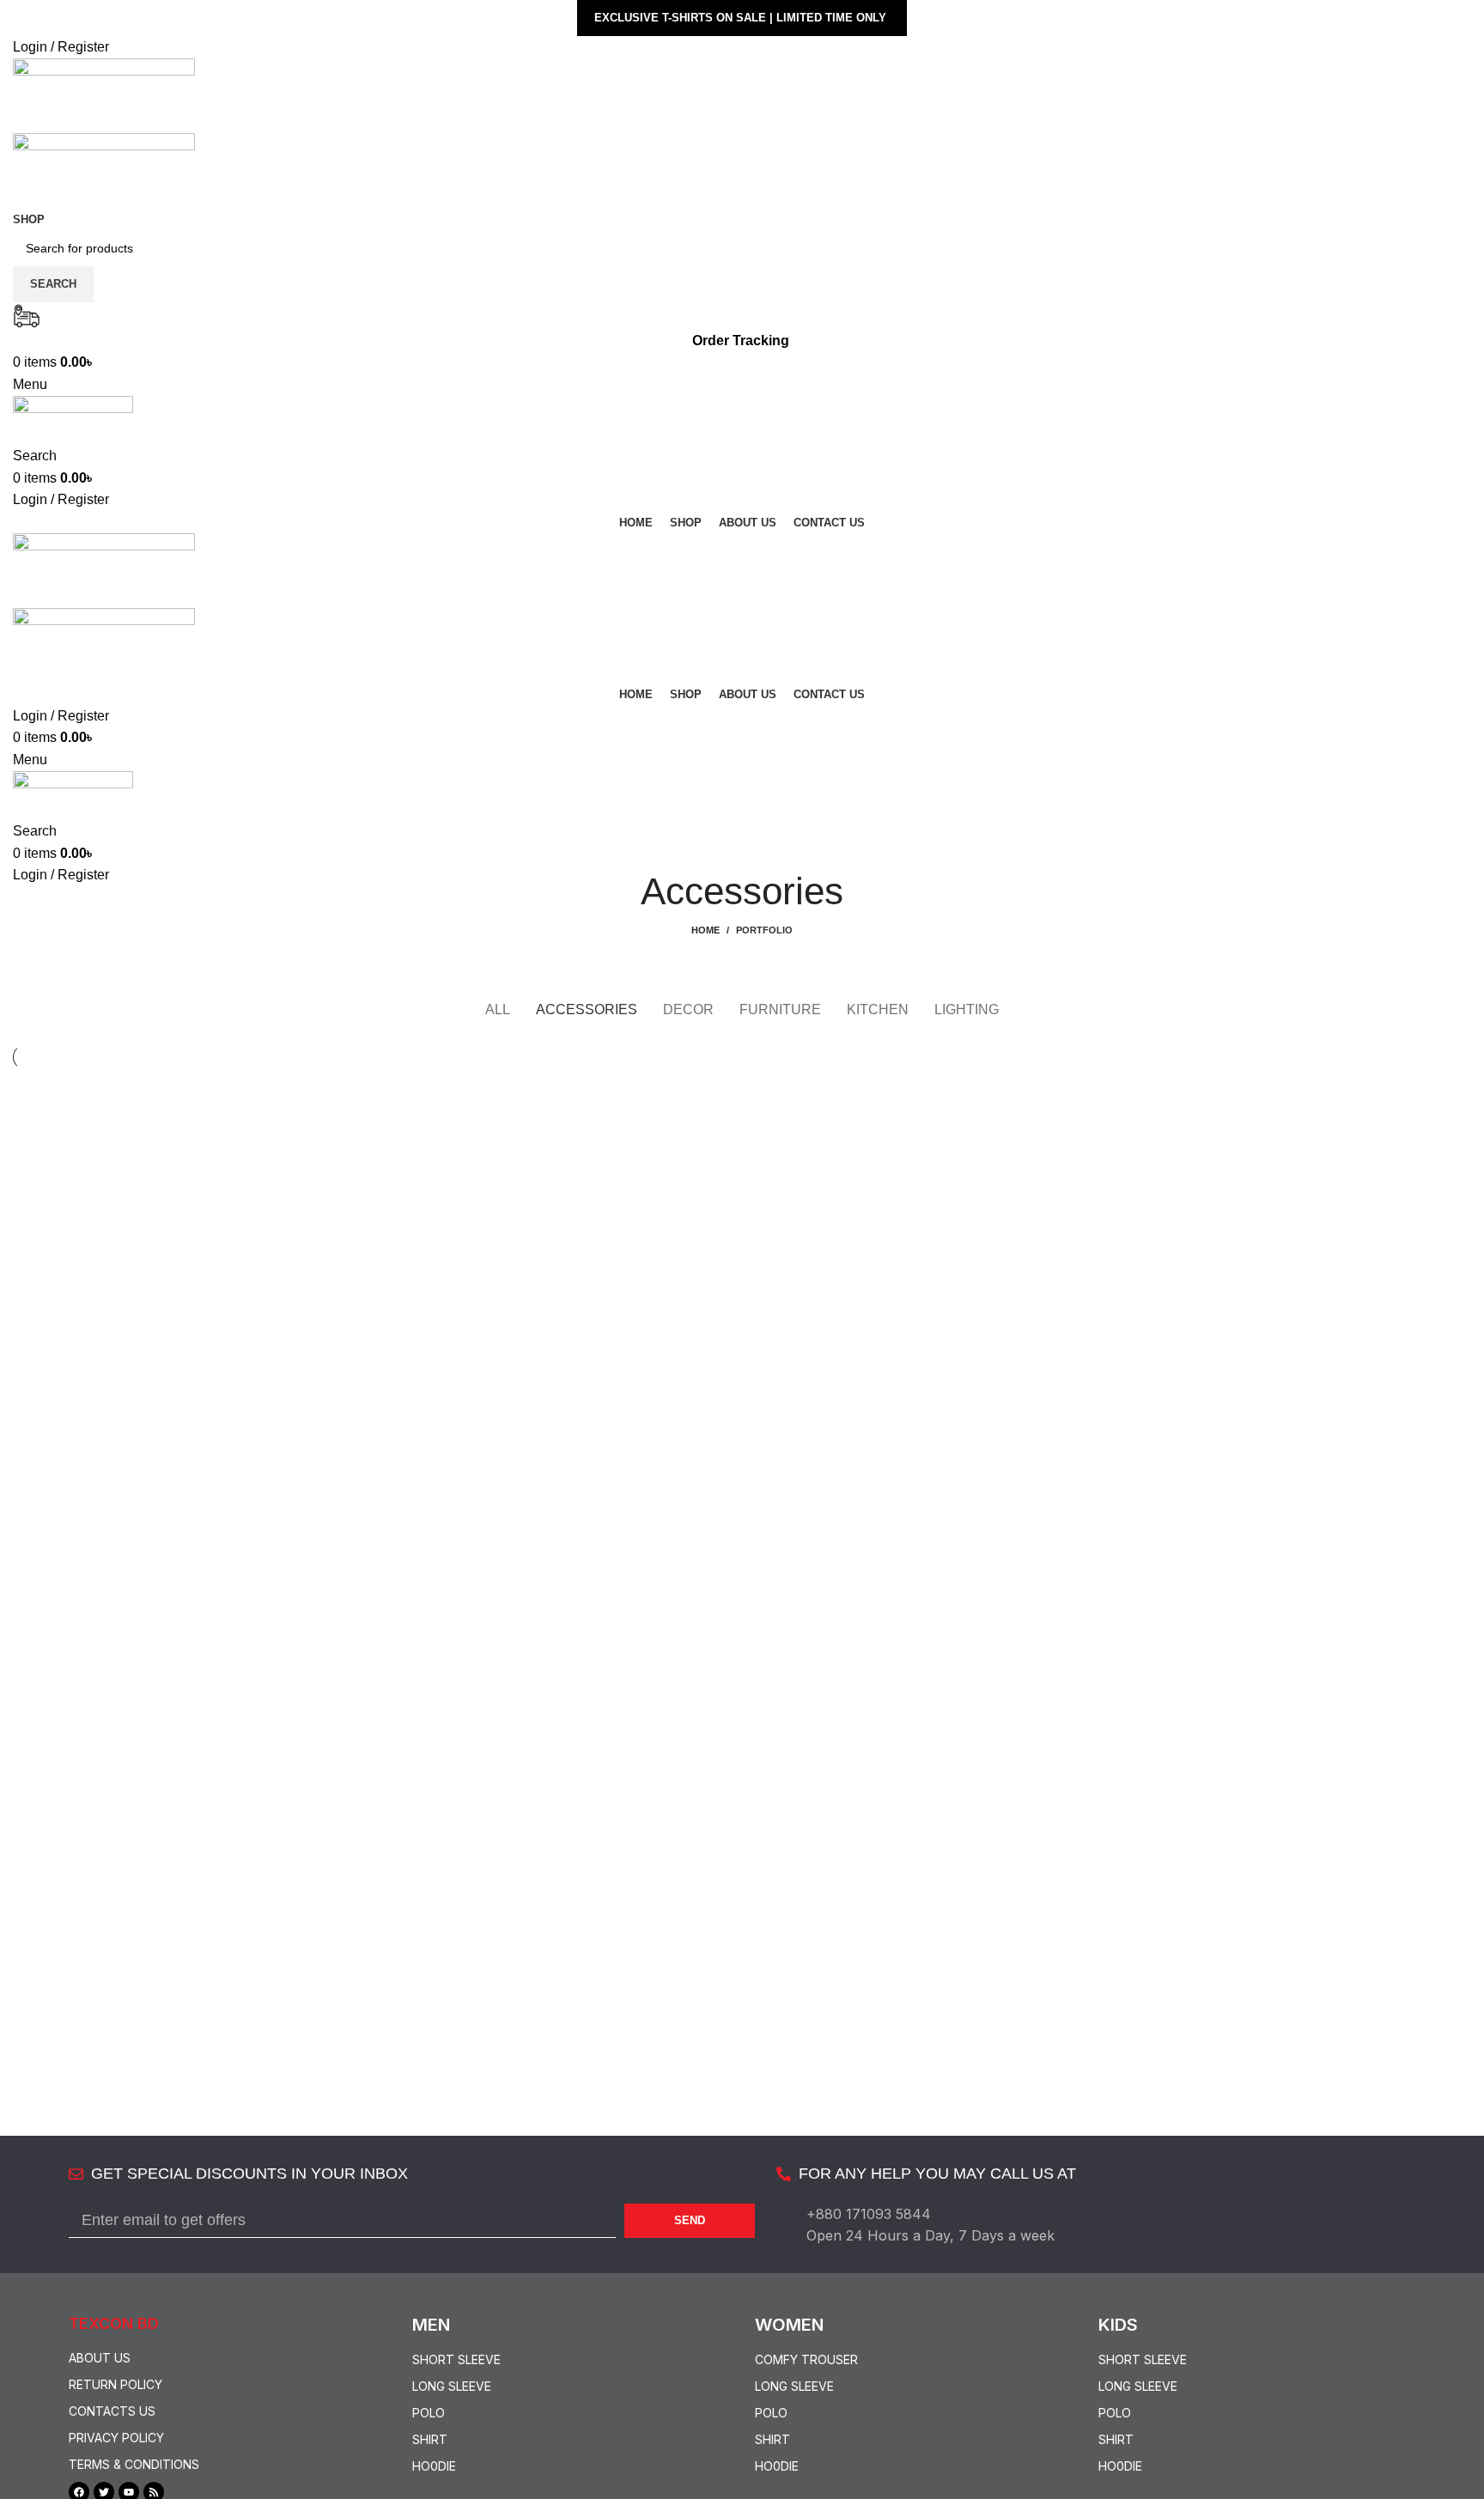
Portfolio (764, 930)
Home (706, 930)
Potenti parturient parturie (621, 1131)
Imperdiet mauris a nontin (135, 1131)
